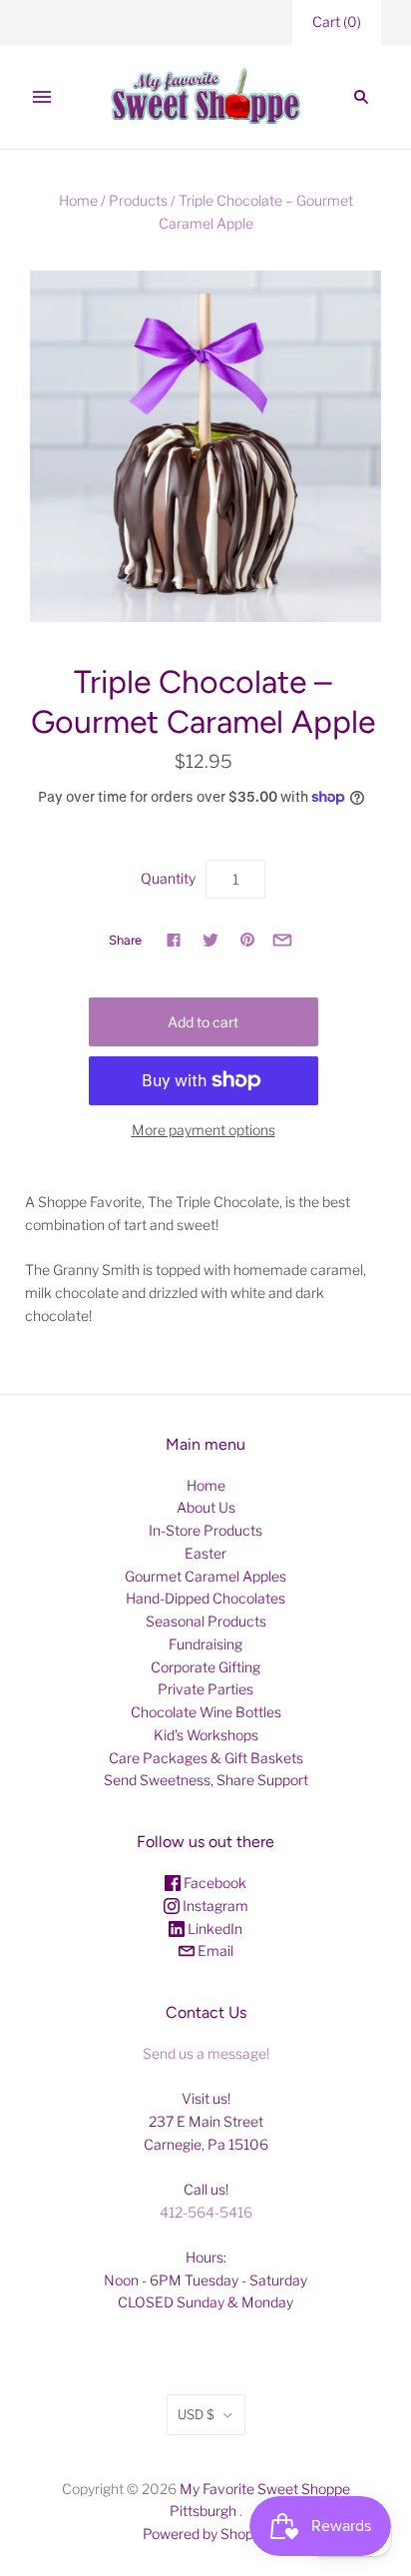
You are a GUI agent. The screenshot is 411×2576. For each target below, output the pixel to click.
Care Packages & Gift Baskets (206, 1758)
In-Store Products (205, 1530)
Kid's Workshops (206, 1735)
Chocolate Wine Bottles (206, 1712)
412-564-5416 (206, 2212)
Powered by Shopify (205, 2534)
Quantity (168, 878)
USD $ (196, 2414)
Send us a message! (206, 2053)
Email (214, 1950)
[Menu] (42, 97)
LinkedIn (213, 1929)
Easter (205, 1553)
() (337, 21)
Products (138, 200)
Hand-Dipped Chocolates (205, 1598)
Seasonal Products (206, 1621)
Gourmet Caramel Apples (205, 1576)
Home (78, 200)
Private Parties (205, 1689)
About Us (206, 1507)
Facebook (213, 1883)
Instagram (214, 1906)
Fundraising (205, 1644)
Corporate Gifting (205, 1667)
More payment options (204, 1130)
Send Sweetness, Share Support (206, 1780)
